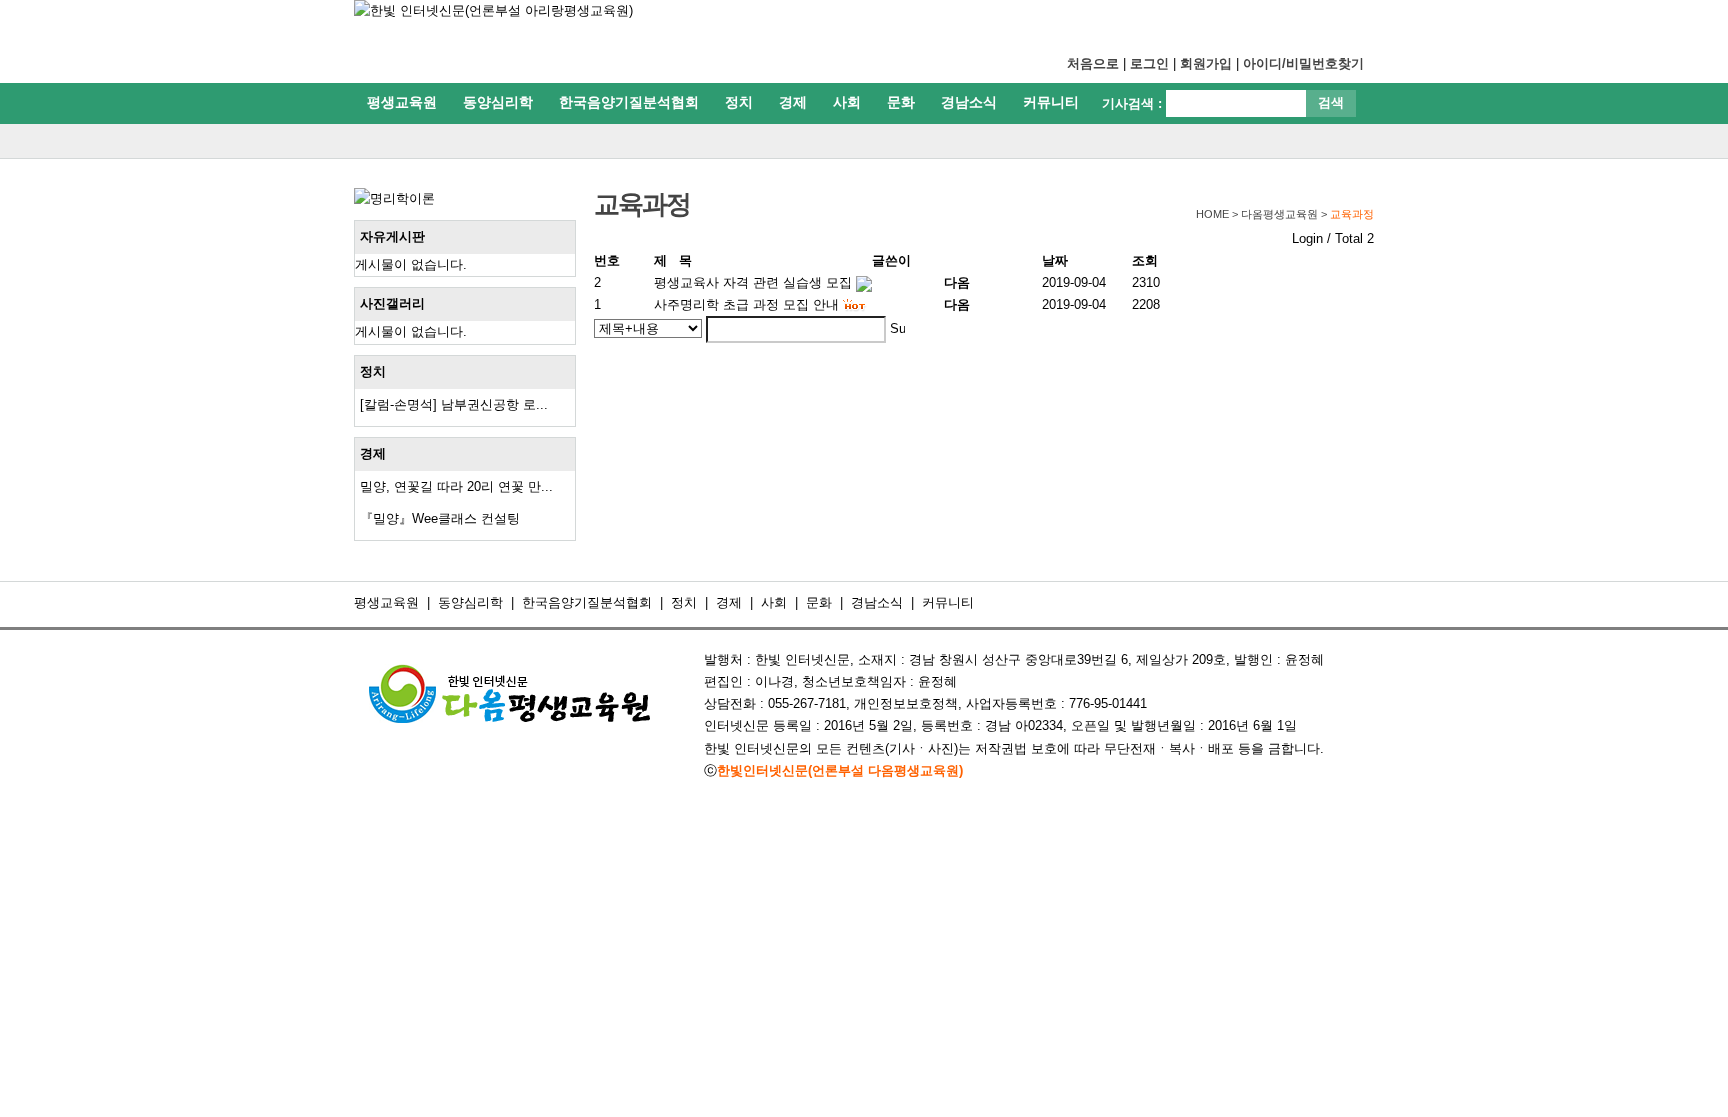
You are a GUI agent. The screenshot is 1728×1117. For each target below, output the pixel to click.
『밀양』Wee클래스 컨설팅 (440, 518)
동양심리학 (498, 102)
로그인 (1149, 63)
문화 (901, 102)
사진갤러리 (392, 303)
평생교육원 (402, 102)
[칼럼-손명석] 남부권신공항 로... (454, 404)
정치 (739, 102)
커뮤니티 (1051, 102)
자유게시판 (392, 236)
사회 (847, 102)
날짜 (1055, 260)
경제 (793, 102)
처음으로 (1093, 63)
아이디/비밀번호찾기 (1303, 63)
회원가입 (1206, 63)
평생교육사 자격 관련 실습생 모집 (753, 282)
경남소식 (969, 102)
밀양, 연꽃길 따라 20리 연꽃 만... (456, 486)
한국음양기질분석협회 (629, 102)
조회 (1145, 260)
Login (1307, 238)
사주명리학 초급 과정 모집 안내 (746, 304)
